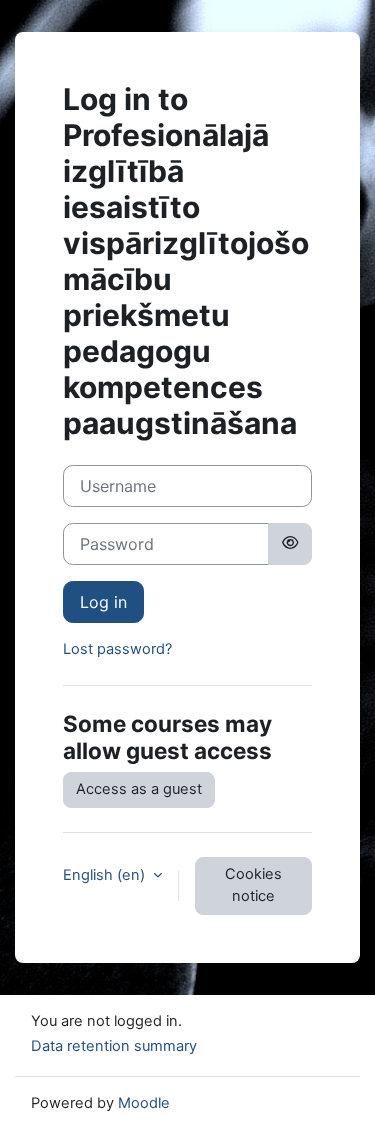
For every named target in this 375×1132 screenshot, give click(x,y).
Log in (103, 602)
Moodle (144, 1103)
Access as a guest (139, 789)
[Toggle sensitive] (290, 544)
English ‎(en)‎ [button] (106, 875)
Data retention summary (114, 1046)
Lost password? (117, 649)
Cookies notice (253, 885)
